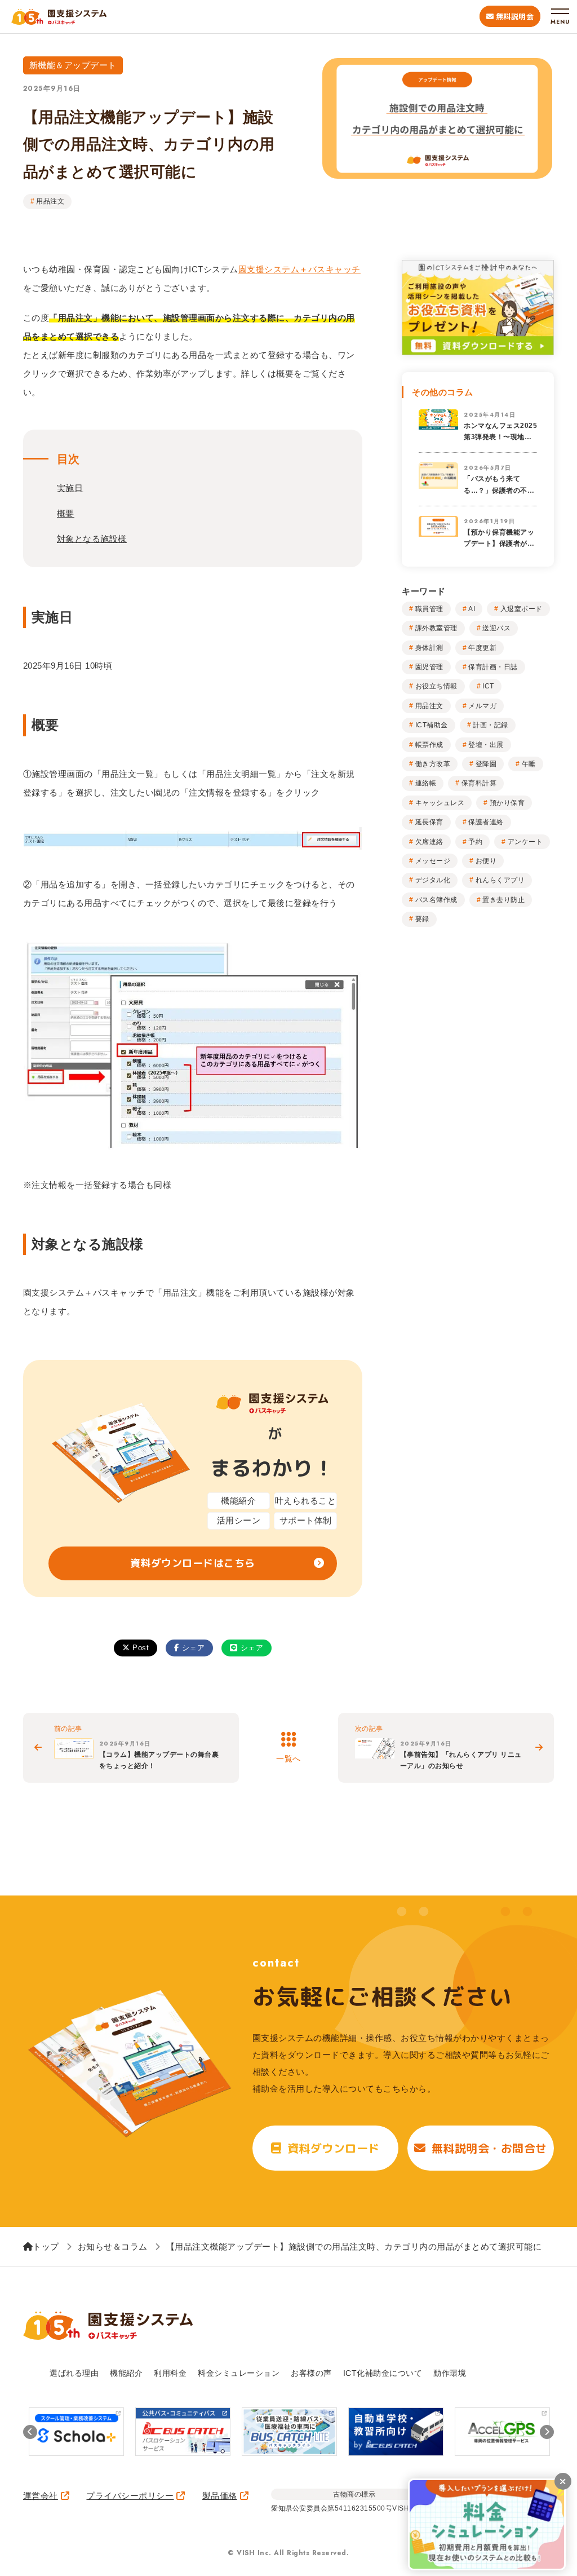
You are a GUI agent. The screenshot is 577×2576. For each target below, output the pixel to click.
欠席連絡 (429, 842)
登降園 (486, 764)
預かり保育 (507, 803)
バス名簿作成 (436, 900)
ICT (488, 686)
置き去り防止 (503, 900)
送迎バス (496, 628)
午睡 (529, 764)
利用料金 (170, 2373)
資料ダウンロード (334, 2148)
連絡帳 (426, 783)
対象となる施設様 (92, 539)
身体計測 (429, 648)
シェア (194, 1648)
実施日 (70, 488)
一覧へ (288, 1758)
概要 (66, 513)
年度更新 (482, 648)
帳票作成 (429, 745)
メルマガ (482, 706)
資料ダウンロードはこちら (193, 1563)
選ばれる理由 (74, 2373)
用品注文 (50, 201)
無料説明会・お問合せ (489, 2148)
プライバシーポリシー (130, 2496)
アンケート (525, 842)
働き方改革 (433, 764)
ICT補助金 (432, 725)
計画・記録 (491, 725)
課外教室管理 (436, 628)
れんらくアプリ (500, 880)
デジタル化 (433, 880)
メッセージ (433, 861)
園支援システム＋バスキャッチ (299, 269)
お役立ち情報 (436, 686)
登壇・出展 (486, 745)
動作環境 (450, 2373)
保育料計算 (479, 783)
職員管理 (429, 609)
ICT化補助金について (383, 2373)
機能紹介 (126, 2373)
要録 (422, 919)
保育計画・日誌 (493, 667)
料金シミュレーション (239, 2373)
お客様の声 (311, 2373)
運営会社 (41, 2496)
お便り (486, 861)
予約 (475, 842)
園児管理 (429, 667)
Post (141, 1648)
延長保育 (429, 822)
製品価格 (220, 2496)
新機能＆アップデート (73, 65)
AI (472, 609)
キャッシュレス (440, 803)
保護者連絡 (486, 822)
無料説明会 (515, 16)
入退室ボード (521, 609)
